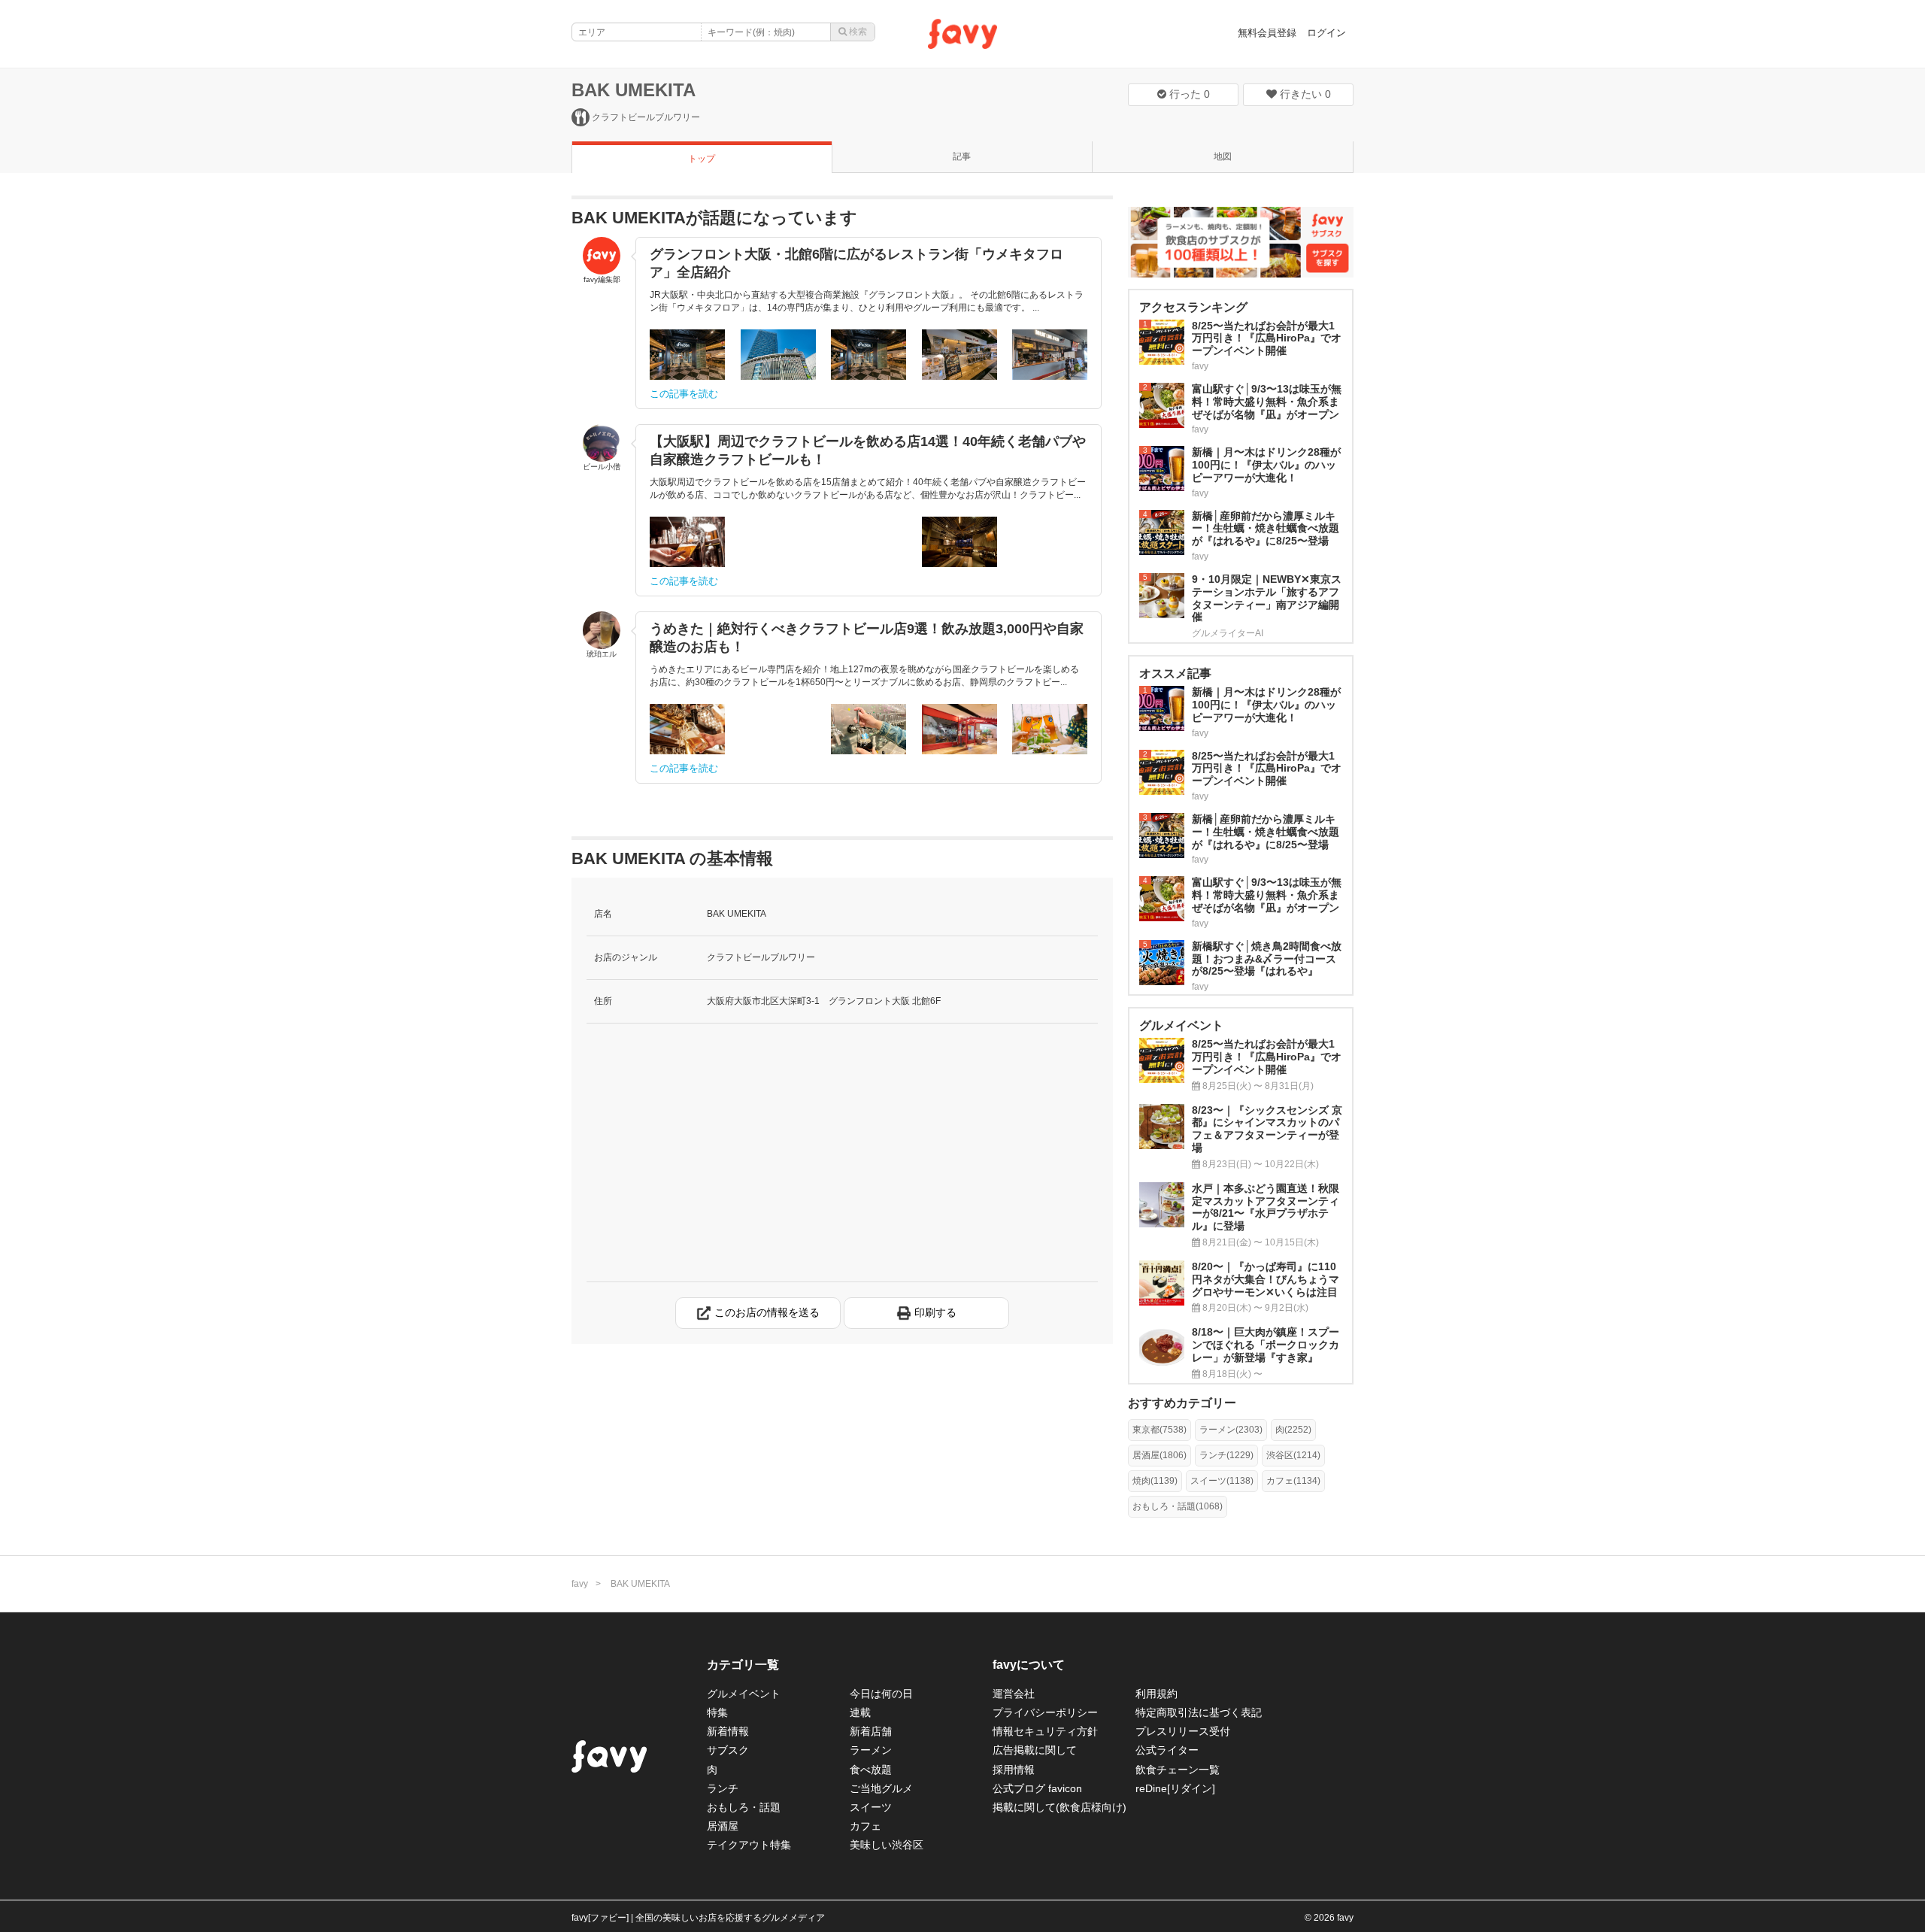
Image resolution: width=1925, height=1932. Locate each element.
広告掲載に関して (1035, 1750)
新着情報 (728, 1731)
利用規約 (1157, 1694)
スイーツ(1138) (1222, 1481)
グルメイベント (744, 1694)
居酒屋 (723, 1826)
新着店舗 (871, 1731)
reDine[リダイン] (1175, 1788)
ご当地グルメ (881, 1788)
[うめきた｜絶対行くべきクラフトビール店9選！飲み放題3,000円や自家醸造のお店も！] (687, 729)
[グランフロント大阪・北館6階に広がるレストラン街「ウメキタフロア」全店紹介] (687, 355)
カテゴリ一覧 (743, 1665)
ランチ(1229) (1226, 1455)
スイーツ (871, 1807)
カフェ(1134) (1293, 1481)
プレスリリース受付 (1183, 1731)
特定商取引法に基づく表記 (1199, 1712)
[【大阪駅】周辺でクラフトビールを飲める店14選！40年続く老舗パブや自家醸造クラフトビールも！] (687, 542)
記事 (962, 156)
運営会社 (1014, 1694)
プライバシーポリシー (1045, 1712)
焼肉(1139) (1155, 1481)
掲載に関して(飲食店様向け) (1060, 1807)
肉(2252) (1293, 1430)
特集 (717, 1712)
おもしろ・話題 (744, 1807)
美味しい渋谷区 (887, 1845)
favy (580, 1584)
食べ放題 (871, 1770)
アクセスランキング (1193, 307)
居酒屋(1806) (1160, 1455)
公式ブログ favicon (1037, 1788)
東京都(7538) (1160, 1430)
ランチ (723, 1788)
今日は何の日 (881, 1694)
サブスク (728, 1750)
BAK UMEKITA (634, 90)
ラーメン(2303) (1231, 1430)
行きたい (1304, 94)
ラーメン (871, 1750)
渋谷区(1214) (1293, 1455)
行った (1188, 94)
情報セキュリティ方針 (1045, 1731)
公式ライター (1167, 1750)
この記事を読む (684, 394)
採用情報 (1014, 1770)
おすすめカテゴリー (1182, 1403)
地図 (1223, 156)
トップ (702, 159)
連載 (860, 1712)
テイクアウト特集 (749, 1845)
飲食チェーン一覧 (1178, 1770)
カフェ (865, 1826)
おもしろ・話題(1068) (1178, 1506)
